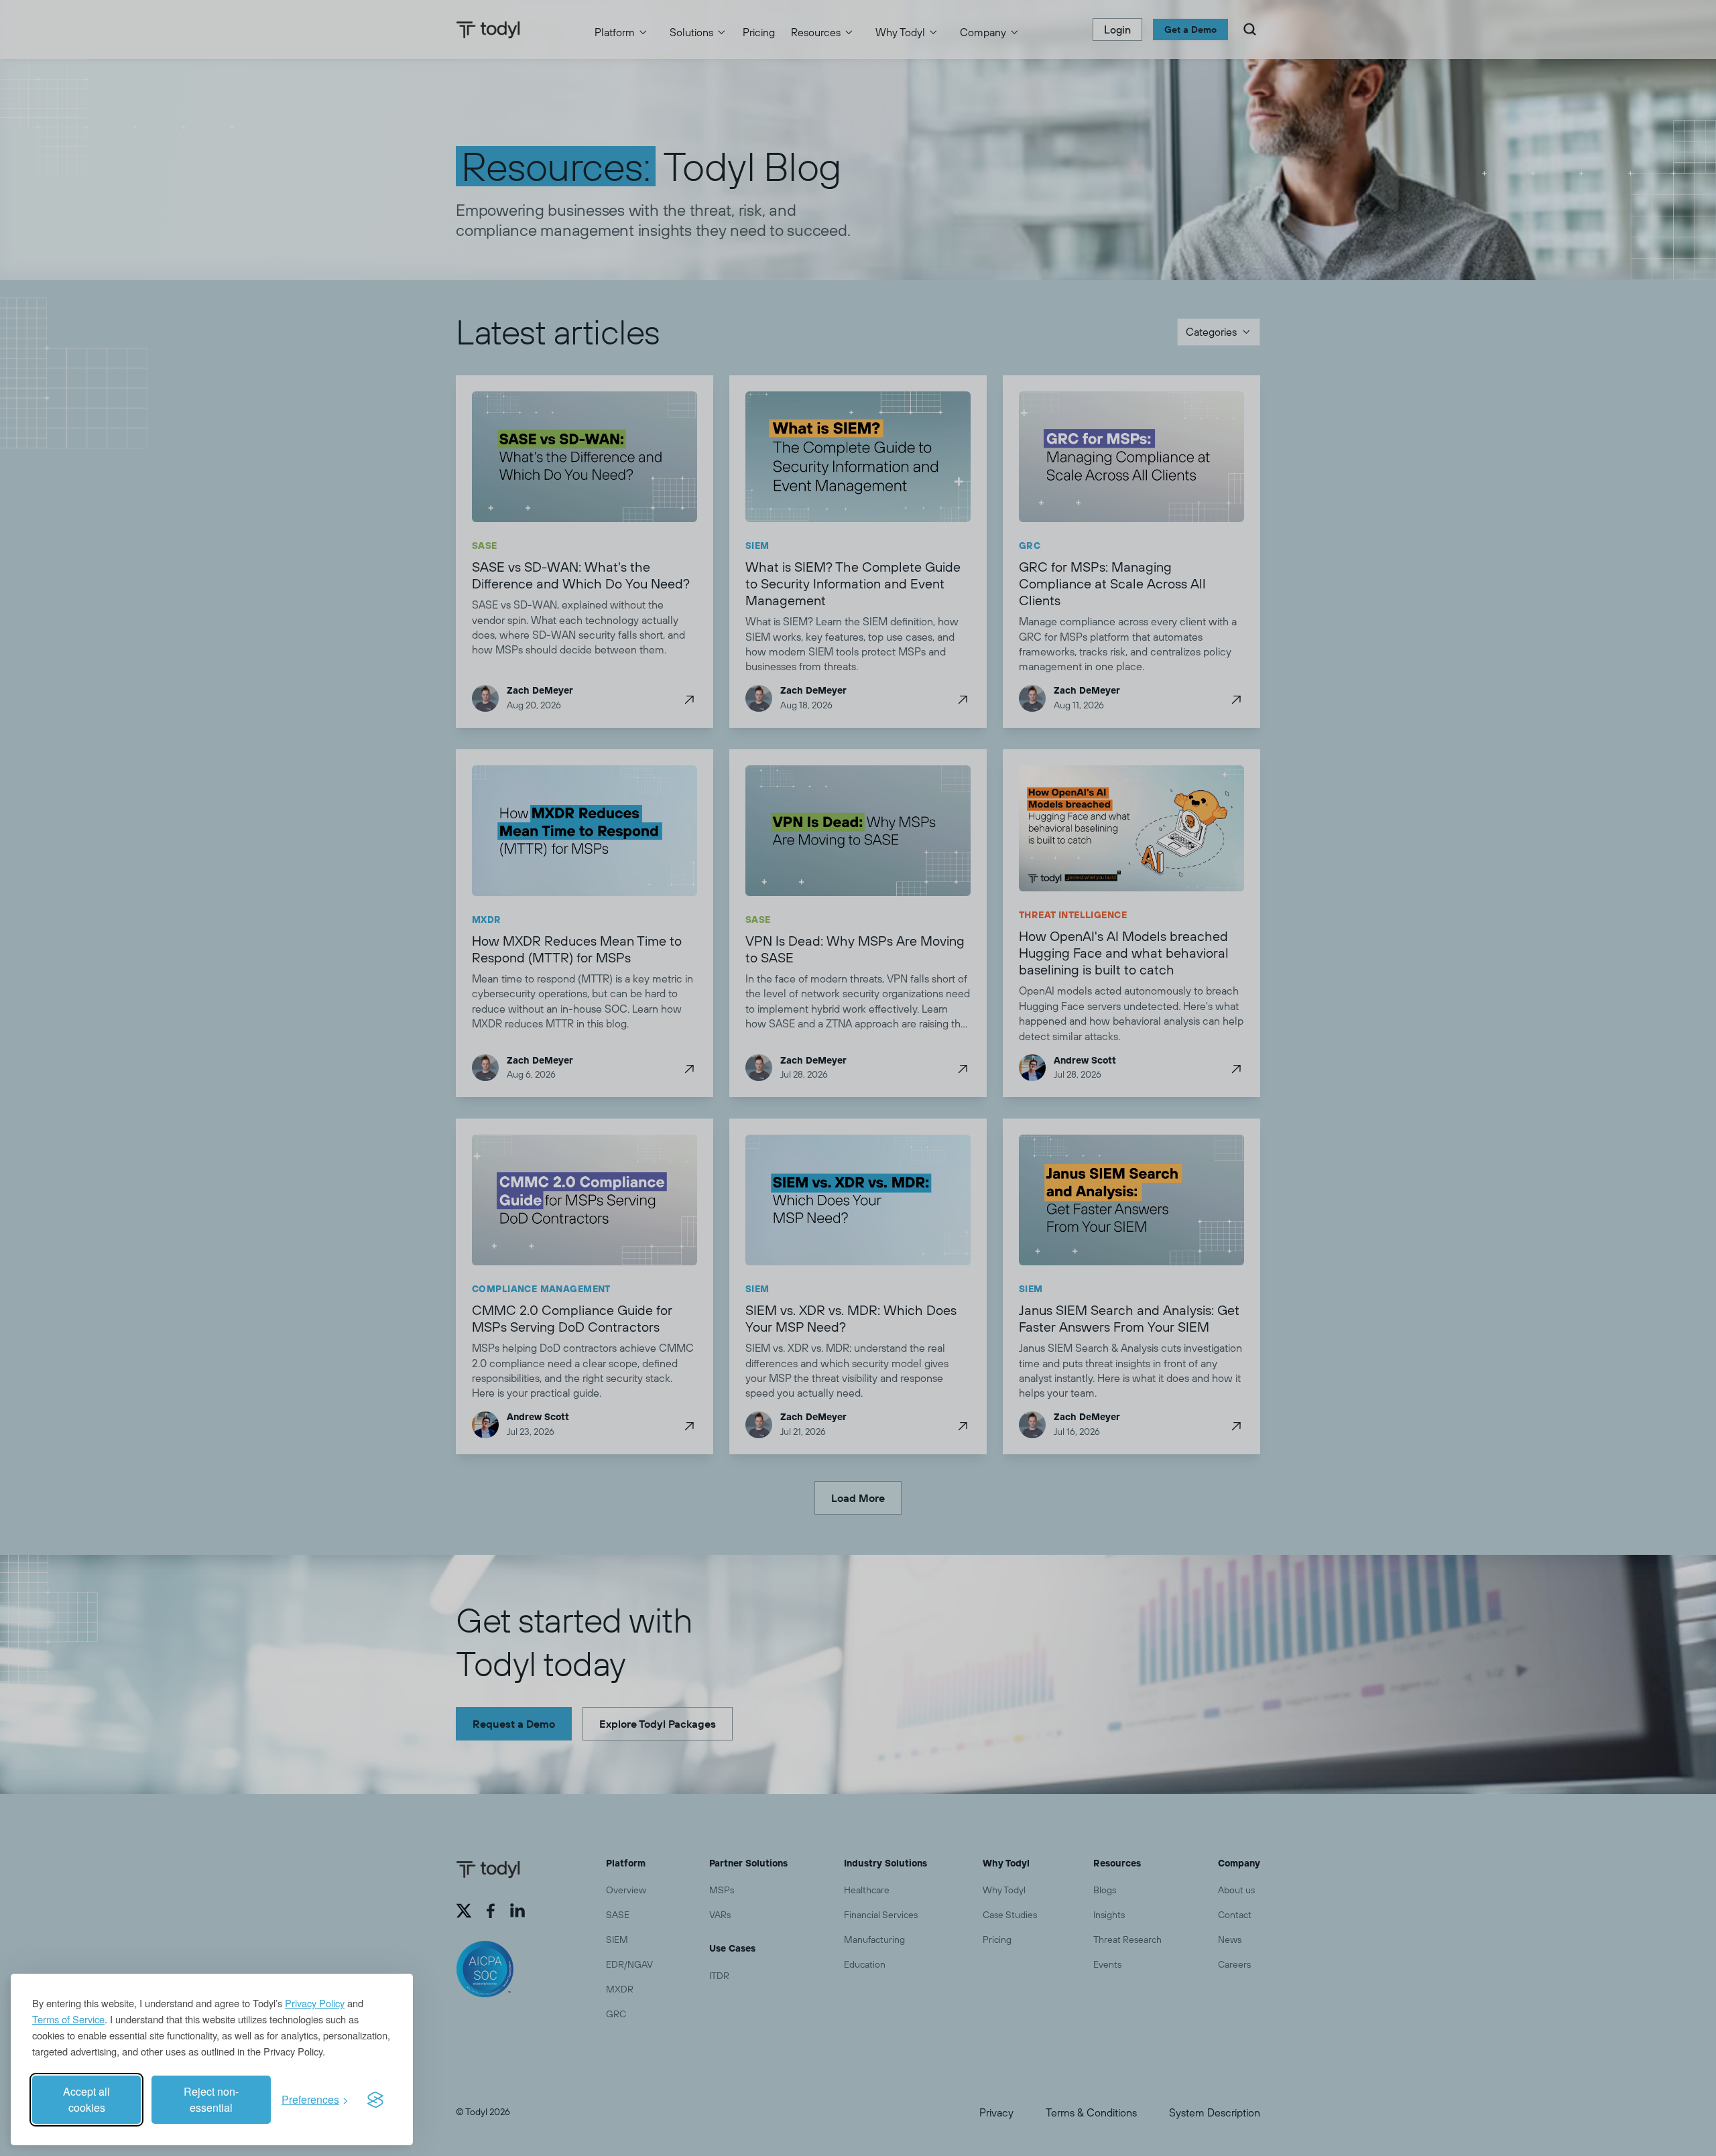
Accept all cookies (86, 2099)
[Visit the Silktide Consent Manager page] (375, 2100)
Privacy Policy (315, 2003)
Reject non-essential (211, 2099)
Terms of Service (68, 2019)
